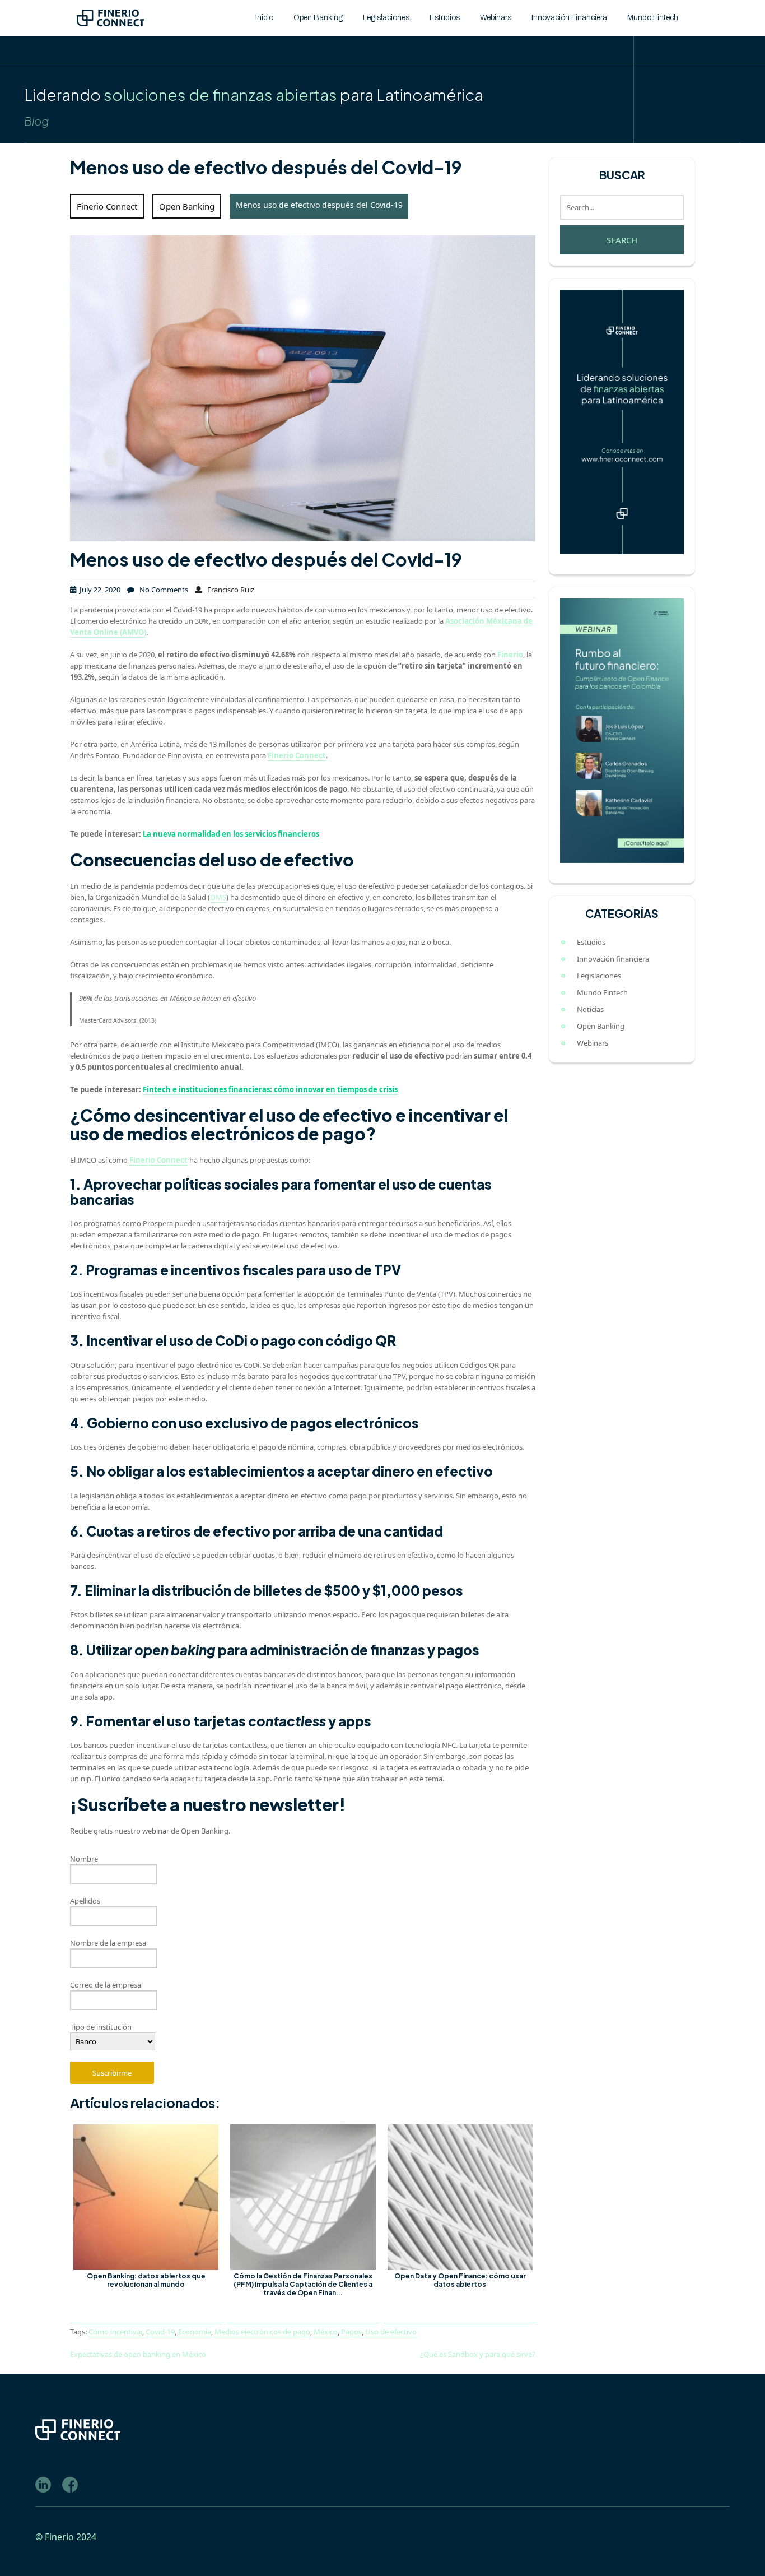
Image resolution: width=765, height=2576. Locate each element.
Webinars (496, 18)
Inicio (264, 18)
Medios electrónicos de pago (262, 2332)
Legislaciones (386, 18)
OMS (218, 897)
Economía (195, 2332)
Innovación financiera (569, 18)
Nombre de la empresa (108, 1943)
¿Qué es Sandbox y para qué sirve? (478, 2354)
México (326, 2332)
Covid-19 (160, 2332)
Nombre (84, 1859)
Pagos (351, 2332)
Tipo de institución (101, 2027)
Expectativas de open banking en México (138, 2354)
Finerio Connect (107, 206)
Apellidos (85, 1901)
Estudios (445, 18)
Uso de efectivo (391, 2332)
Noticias (590, 1009)
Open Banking (318, 18)
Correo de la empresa (106, 1985)
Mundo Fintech (653, 18)
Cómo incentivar (115, 2332)
